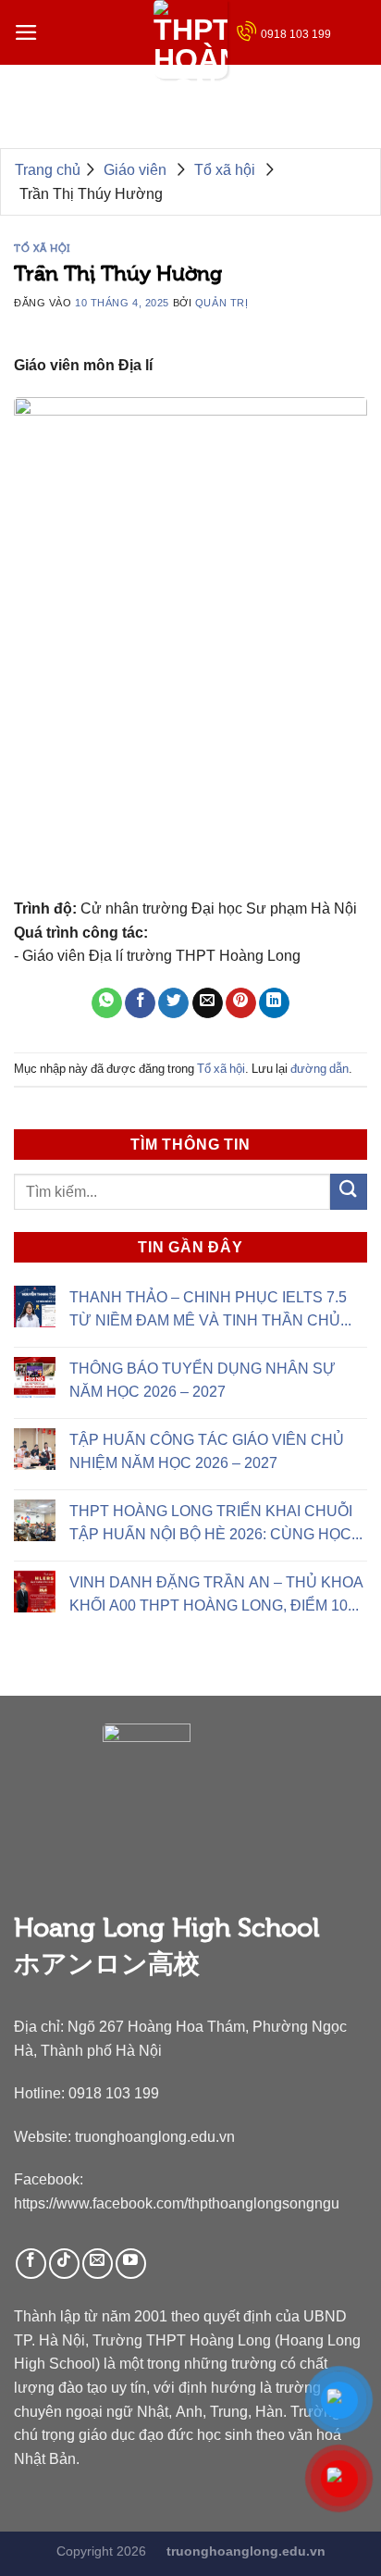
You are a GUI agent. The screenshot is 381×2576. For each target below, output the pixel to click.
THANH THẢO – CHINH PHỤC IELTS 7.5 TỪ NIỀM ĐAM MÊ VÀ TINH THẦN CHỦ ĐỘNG (208, 1311)
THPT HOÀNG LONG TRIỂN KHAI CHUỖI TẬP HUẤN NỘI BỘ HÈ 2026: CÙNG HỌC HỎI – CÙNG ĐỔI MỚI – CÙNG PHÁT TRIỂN (211, 1524)
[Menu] (26, 32)
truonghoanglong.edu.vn (155, 2136)
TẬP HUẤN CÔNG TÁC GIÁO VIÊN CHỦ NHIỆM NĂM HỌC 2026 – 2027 (207, 1451)
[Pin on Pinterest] (241, 1003)
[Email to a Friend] (208, 1003)
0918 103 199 (296, 34)
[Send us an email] (98, 2264)
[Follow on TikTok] (64, 2264)
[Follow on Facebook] (31, 2264)
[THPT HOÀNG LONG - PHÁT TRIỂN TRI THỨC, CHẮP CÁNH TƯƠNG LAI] (190, 39)
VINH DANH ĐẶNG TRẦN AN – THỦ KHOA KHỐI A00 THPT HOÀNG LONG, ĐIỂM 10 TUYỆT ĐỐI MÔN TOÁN (216, 1596)
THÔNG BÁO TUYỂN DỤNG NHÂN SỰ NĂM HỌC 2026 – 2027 (203, 1380)
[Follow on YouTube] (131, 2264)
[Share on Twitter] (173, 1003)
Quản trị (221, 303)
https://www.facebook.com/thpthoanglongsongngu (177, 2203)
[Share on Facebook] (140, 1003)
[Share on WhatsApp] (107, 1003)
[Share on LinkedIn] (274, 1003)
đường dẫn (320, 1069)
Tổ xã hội (42, 248)
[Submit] (349, 1192)
